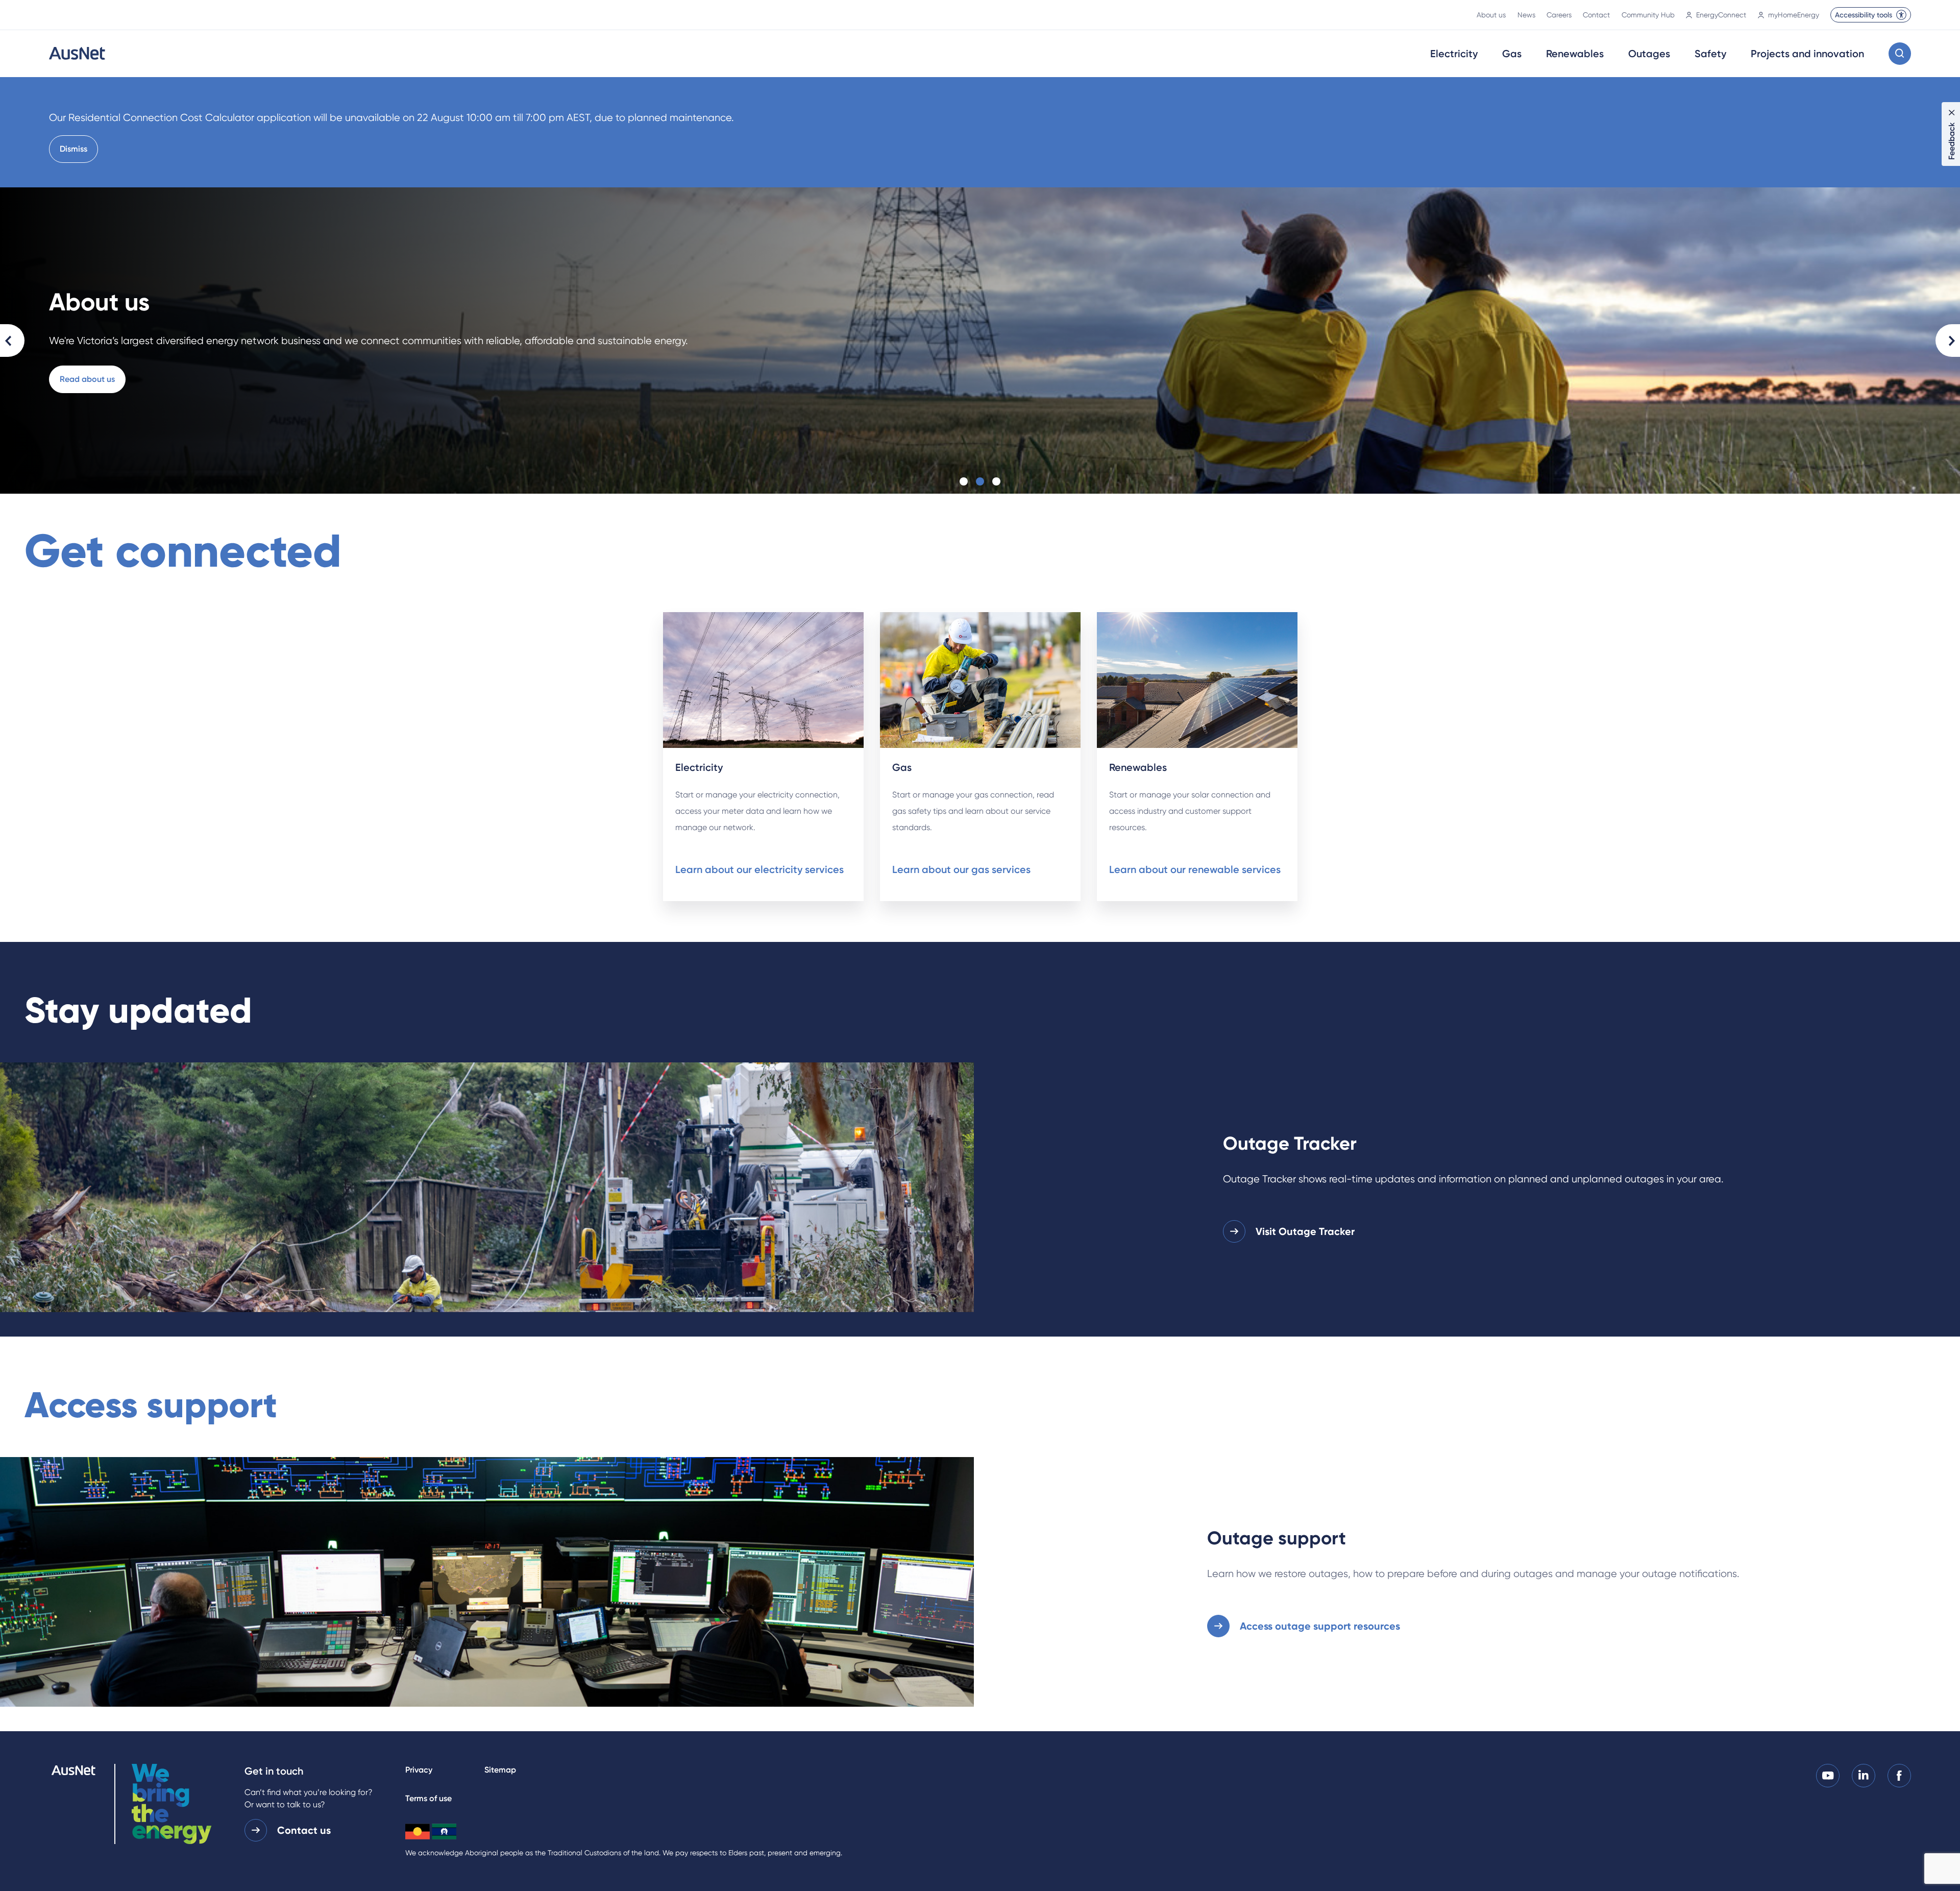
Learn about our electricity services (759, 869)
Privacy (419, 1770)
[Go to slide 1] (964, 481)
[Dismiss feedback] (1952, 112)
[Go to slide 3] (996, 481)
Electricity (1454, 54)
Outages (1649, 54)
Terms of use (428, 1798)
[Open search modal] (1900, 54)
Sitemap (500, 1770)
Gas (1512, 54)
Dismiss (73, 149)
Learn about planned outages (1809, 379)
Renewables (1575, 54)
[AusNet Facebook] (1899, 1775)
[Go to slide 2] (980, 481)
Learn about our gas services (961, 869)
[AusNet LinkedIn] (1864, 1775)
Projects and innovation (1807, 54)
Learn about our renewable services (1195, 869)
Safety (1710, 54)
